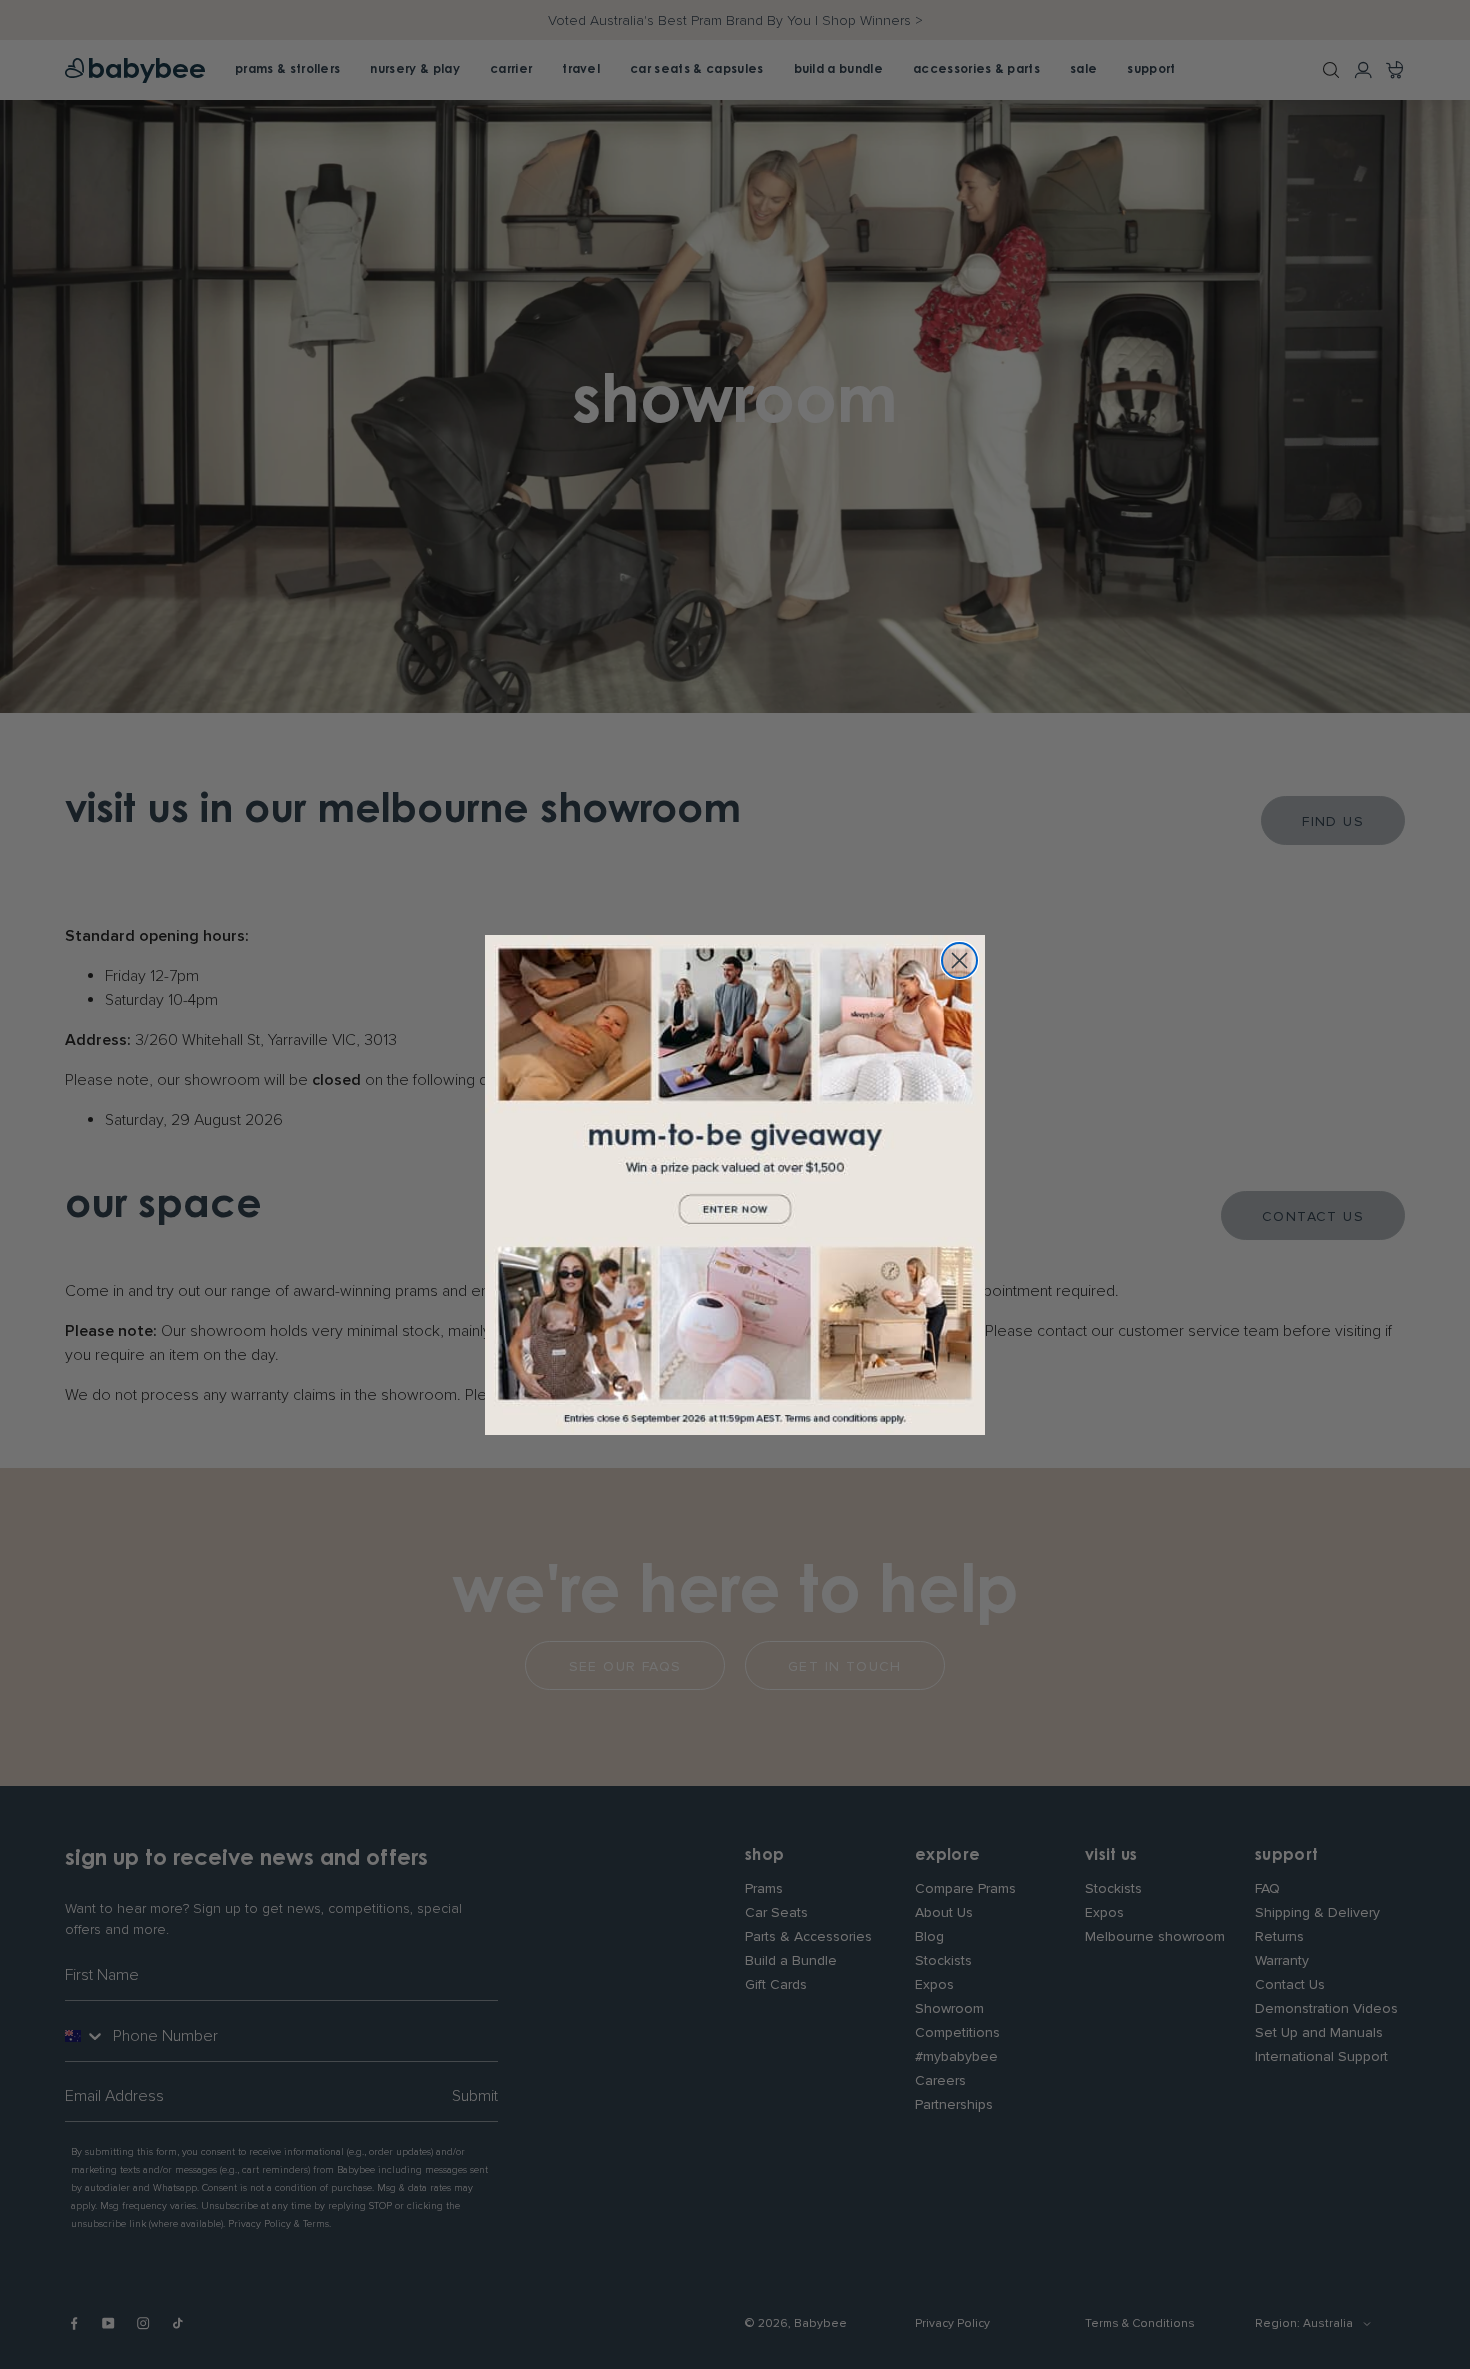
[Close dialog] (959, 960)
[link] (735, 1185)
